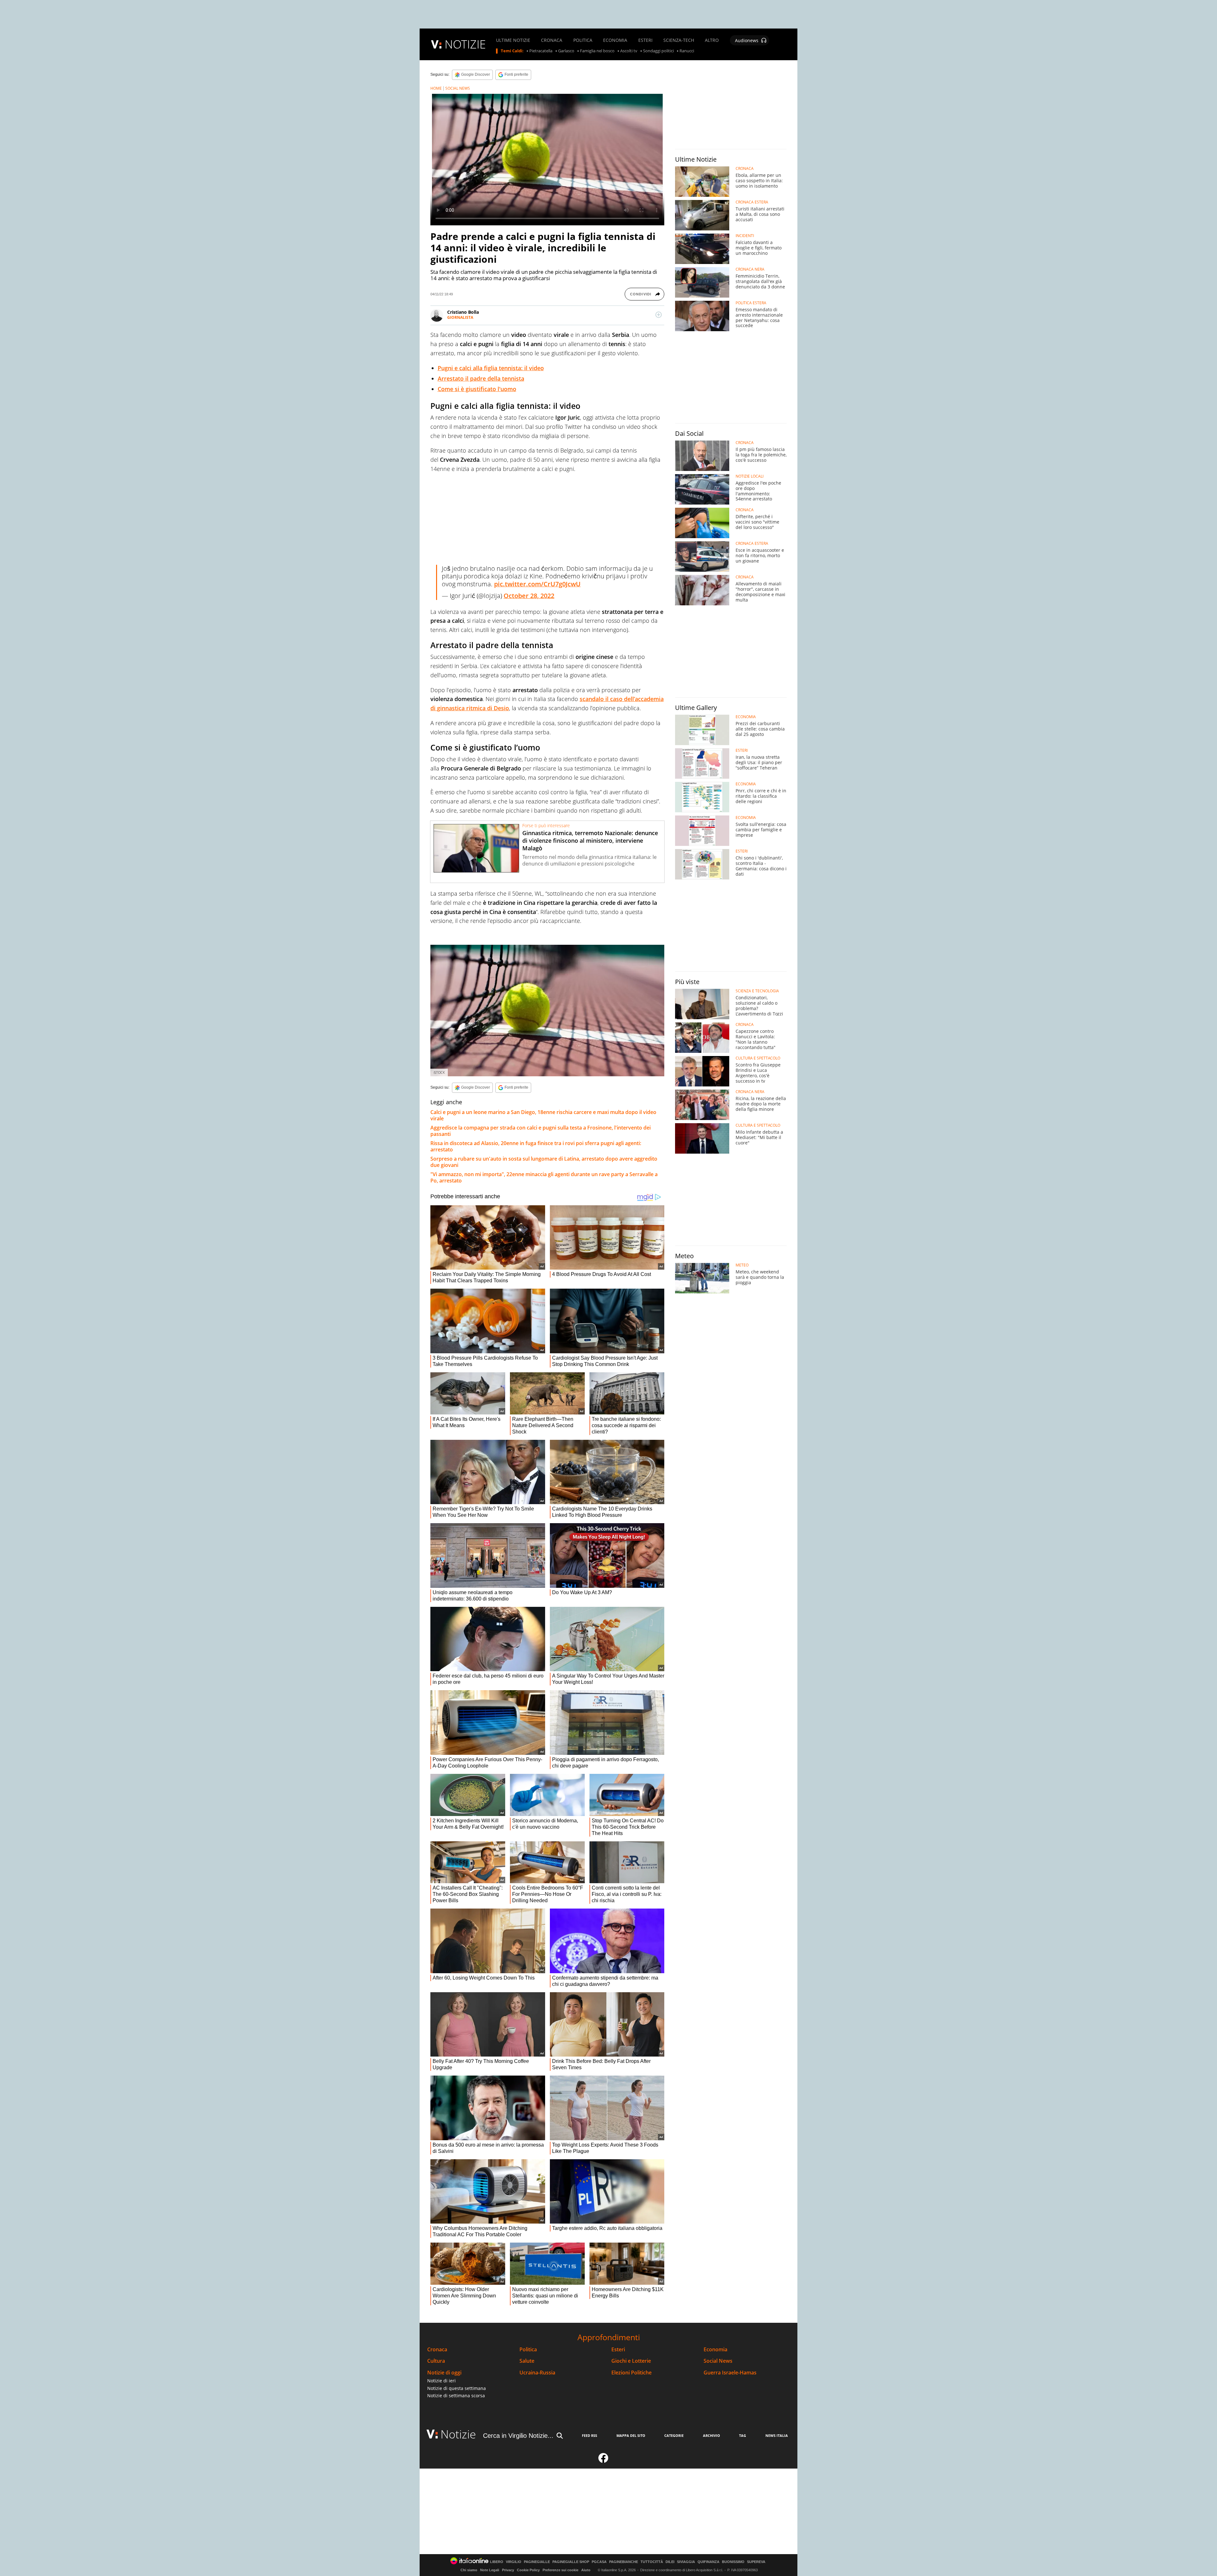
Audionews (747, 40)
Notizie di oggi (444, 2373)
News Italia (777, 2435)
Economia (715, 2350)
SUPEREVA (756, 2562)
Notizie (458, 2434)
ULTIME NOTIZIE (513, 40)
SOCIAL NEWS (458, 88)
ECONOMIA (615, 40)
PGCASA (599, 2562)
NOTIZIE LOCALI (750, 476)
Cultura (436, 2361)
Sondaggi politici (658, 51)
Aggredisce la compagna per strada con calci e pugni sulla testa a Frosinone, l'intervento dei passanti (541, 1131)
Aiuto (586, 2570)
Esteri (618, 2350)
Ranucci (687, 51)
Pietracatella (541, 51)
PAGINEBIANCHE (624, 2562)
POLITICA (583, 40)
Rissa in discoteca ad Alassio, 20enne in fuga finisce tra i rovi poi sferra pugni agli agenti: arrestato (536, 1146)
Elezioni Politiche (631, 2373)
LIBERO (497, 2562)
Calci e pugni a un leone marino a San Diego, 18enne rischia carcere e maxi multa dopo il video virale (543, 1115)
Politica (528, 2350)
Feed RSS (589, 2435)
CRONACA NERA (750, 269)
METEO (742, 1265)
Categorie (674, 2435)
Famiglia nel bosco (597, 51)
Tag (743, 2435)
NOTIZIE (465, 44)
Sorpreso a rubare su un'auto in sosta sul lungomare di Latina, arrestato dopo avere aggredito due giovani (544, 1162)
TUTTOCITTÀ (652, 2562)
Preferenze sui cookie (560, 2570)
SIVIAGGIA (686, 2562)
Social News (718, 2361)
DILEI (670, 2562)
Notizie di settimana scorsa (456, 2396)
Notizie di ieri (441, 2381)
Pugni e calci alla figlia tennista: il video (491, 368)
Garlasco (566, 51)
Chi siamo (469, 2570)
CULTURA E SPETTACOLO (758, 1058)
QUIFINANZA (708, 2562)
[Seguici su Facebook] (603, 2461)
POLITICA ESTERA (751, 303)
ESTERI (645, 40)
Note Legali (490, 2570)
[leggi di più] (659, 315)
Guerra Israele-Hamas (730, 2373)
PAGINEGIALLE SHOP (571, 2562)
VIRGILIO (514, 2562)
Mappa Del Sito (631, 2435)
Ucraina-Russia (537, 2373)
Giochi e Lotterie (631, 2361)
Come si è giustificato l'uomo (477, 389)
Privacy (508, 2570)
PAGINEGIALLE (537, 2562)
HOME (436, 88)
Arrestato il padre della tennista (481, 378)
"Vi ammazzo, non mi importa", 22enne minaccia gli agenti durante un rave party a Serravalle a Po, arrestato (544, 1177)
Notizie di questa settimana (457, 2388)
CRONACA (552, 40)
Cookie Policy (528, 2570)
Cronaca (437, 2350)
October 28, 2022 (529, 596)
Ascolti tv (629, 51)
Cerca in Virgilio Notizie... (518, 2436)
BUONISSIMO (733, 2562)
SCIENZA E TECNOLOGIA (757, 991)
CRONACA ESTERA (752, 202)
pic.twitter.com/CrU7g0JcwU (537, 584)
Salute (527, 2361)
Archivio (712, 2435)
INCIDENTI (745, 236)
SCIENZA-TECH (679, 40)
